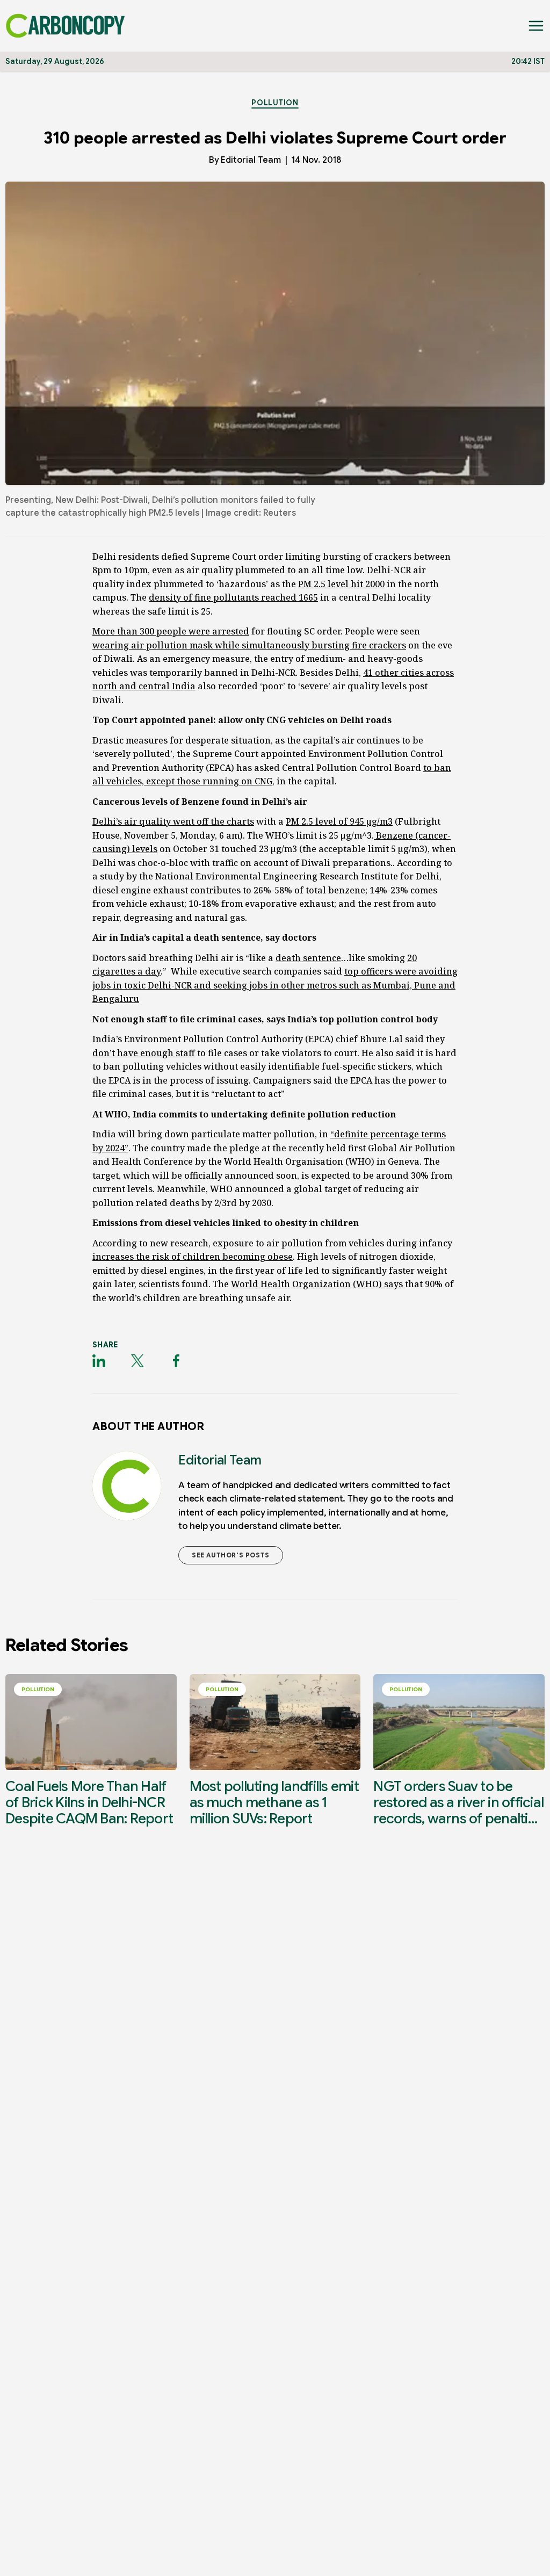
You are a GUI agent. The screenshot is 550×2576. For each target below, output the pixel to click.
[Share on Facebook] (176, 1361)
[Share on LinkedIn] (99, 1361)
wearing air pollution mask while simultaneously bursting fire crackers (249, 645)
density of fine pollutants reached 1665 (233, 597)
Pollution (275, 103)
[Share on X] (137, 1361)
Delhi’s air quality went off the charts (173, 821)
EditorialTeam (251, 160)
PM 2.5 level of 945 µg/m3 (339, 821)
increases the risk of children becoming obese (193, 1257)
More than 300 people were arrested (171, 631)
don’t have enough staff (144, 1053)
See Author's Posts (231, 1555)
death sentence (308, 958)
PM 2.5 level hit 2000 (341, 584)
